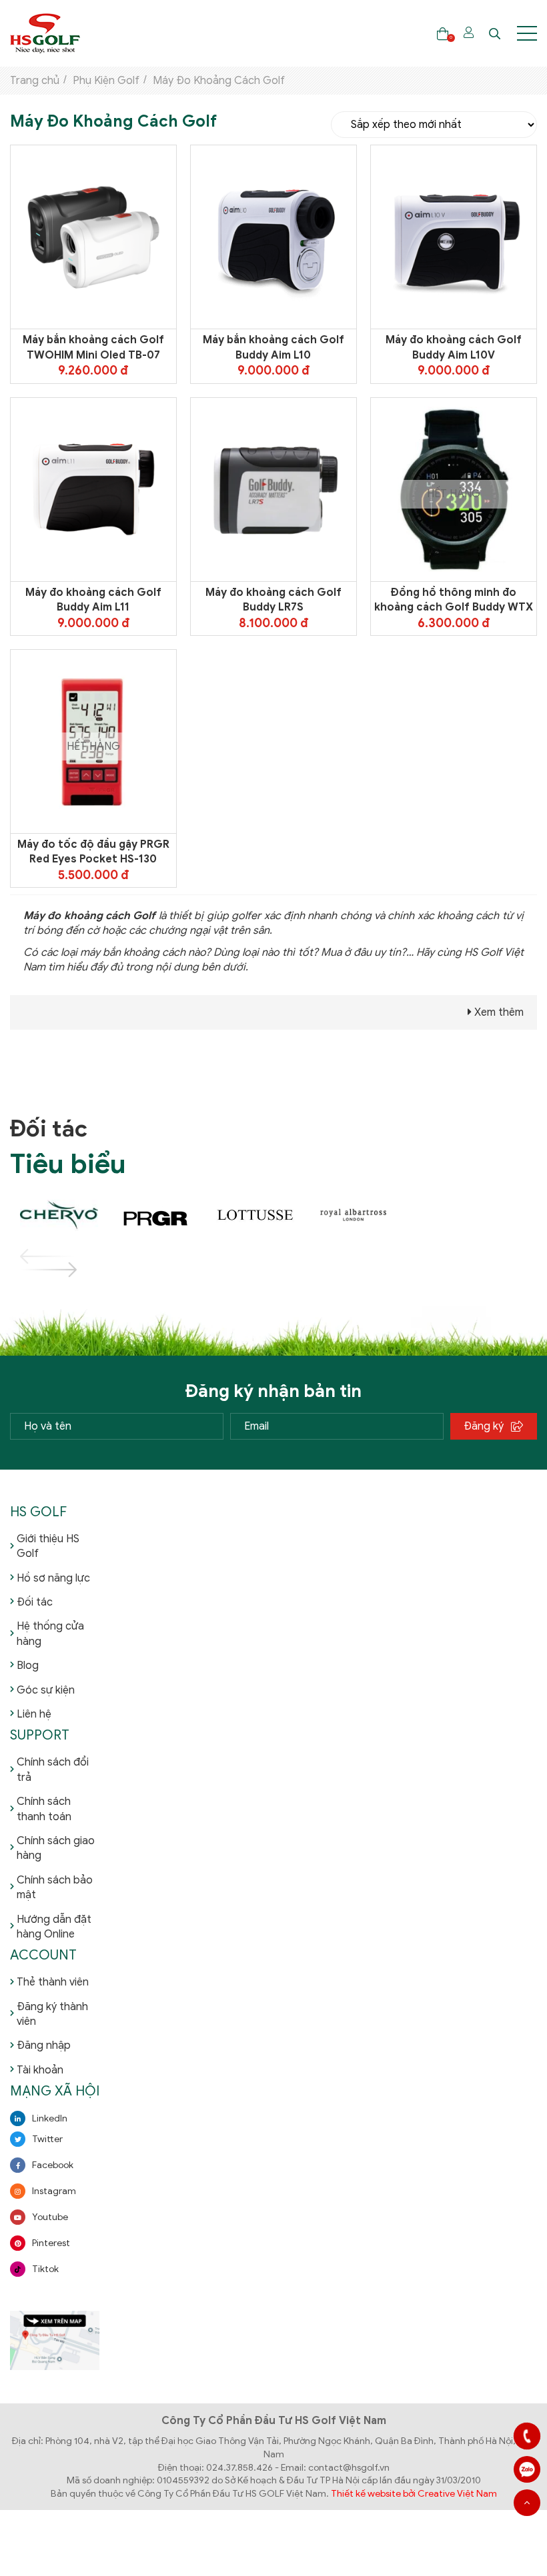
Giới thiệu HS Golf (48, 1546)
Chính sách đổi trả (53, 1770)
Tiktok (45, 2269)
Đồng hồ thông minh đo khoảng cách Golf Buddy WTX (454, 600)
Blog (28, 1666)
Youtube (50, 2217)
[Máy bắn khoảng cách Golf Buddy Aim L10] (273, 237)
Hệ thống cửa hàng (50, 1634)
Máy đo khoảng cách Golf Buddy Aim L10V (454, 347)
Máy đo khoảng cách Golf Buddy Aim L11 (93, 600)
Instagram (54, 2191)
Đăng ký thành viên (52, 2014)
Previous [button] (33, 1256)
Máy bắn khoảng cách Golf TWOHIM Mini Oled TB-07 (93, 347)
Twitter (47, 2139)
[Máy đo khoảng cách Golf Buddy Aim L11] (93, 489)
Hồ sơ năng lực (53, 1578)
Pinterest (51, 2243)
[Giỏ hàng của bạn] (443, 34)
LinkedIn (50, 2118)
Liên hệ (34, 1714)
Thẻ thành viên (53, 1982)
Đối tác (35, 1602)
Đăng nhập (44, 2045)
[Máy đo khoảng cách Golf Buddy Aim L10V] (454, 237)
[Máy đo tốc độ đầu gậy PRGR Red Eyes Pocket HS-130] (93, 741)
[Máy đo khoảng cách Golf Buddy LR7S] (273, 489)
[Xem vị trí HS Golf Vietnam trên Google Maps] (55, 2340)
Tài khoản (40, 2070)
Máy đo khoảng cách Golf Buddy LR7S (273, 600)
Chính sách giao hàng (56, 1848)
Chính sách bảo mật (55, 1888)
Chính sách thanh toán (44, 1809)
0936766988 (527, 2469)
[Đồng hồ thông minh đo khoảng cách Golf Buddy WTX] (454, 489)
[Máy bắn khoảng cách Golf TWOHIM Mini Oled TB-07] (93, 237)
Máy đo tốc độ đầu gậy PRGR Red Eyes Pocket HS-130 (93, 852)
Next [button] (33, 1270)
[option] (59, 1216)
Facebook (53, 2165)
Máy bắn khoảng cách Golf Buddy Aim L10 (273, 347)
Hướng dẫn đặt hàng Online (54, 1927)
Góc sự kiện (46, 1690)
